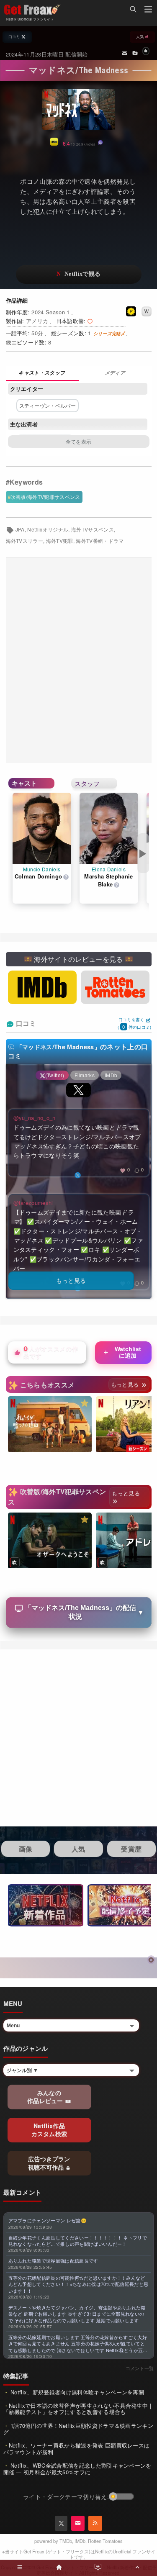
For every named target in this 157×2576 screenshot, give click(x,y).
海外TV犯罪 (60, 541)
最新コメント (23, 2192)
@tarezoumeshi (33, 1203)
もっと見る (126, 1384)
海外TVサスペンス (93, 529)
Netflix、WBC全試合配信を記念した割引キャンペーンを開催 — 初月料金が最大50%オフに (77, 2469)
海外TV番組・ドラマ (100, 541)
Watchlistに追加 (122, 1352)
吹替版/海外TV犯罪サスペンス (45, 497)
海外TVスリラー (25, 541)
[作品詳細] (42, 374)
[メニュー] (148, 10)
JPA (20, 529)
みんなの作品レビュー (46, 2097)
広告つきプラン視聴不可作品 (49, 2163)
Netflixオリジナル (48, 529)
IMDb (80, 2541)
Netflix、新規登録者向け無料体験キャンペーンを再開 (76, 2392)
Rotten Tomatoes (105, 2541)
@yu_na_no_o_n (35, 1118)
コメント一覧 (140, 2368)
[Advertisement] (78, 660)
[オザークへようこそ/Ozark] (50, 1541)
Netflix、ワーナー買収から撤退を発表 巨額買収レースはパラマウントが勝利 (77, 2449)
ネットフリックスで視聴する (79, 274)
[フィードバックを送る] (125, 53)
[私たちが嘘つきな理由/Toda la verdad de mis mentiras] (50, 1424)
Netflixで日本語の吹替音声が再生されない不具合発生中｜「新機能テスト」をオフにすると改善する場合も (78, 2409)
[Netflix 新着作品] (46, 1905)
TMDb (66, 2541)
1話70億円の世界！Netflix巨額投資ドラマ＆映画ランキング (78, 2429)
